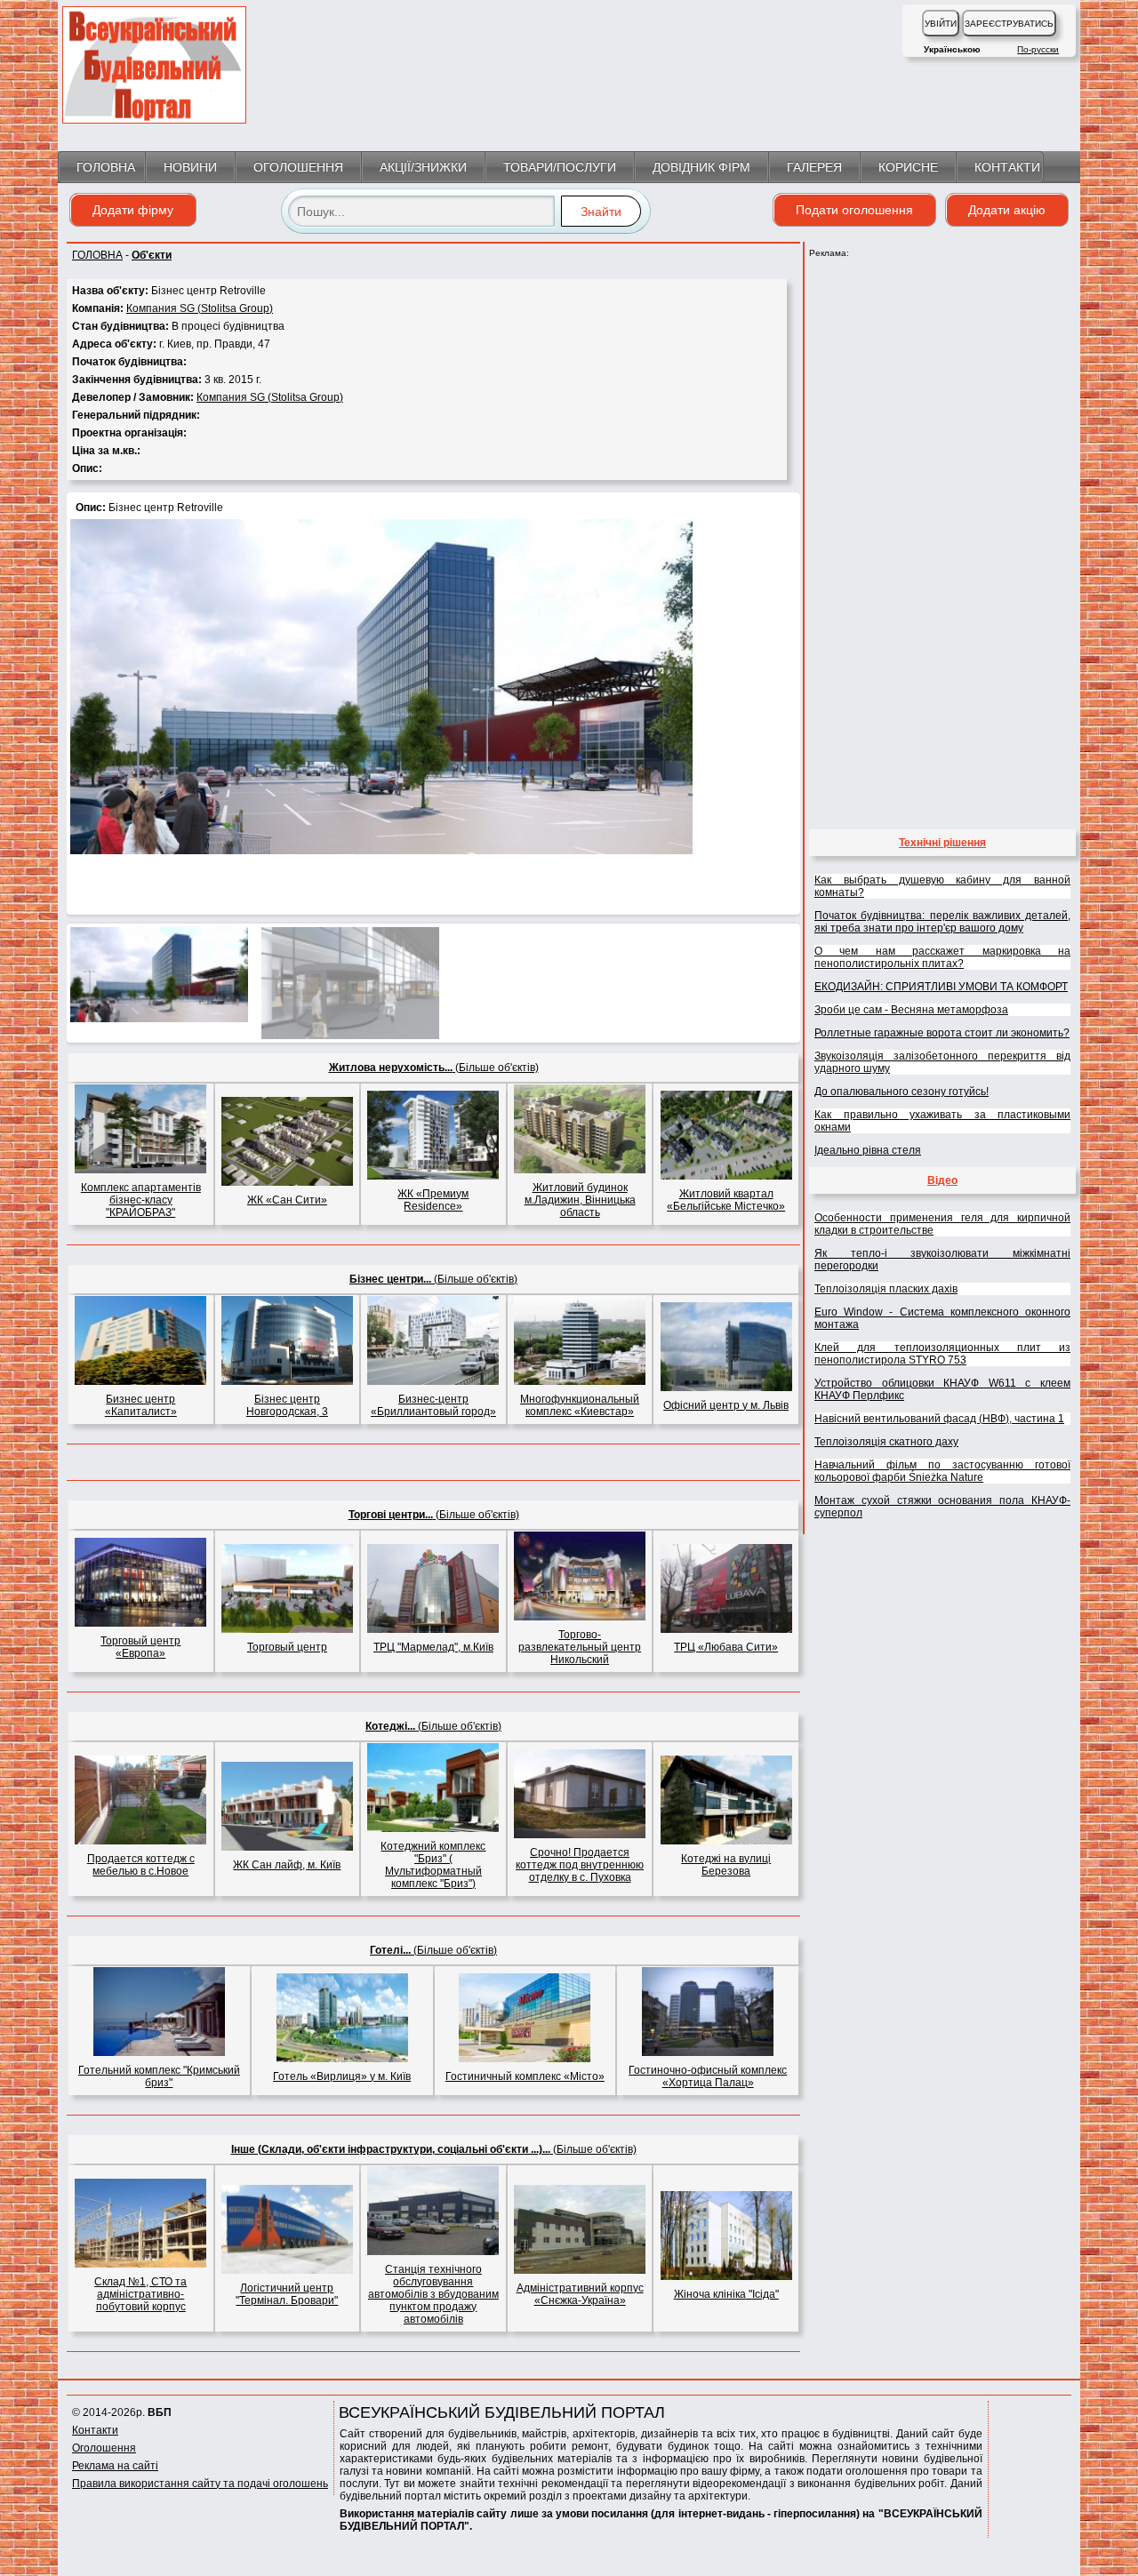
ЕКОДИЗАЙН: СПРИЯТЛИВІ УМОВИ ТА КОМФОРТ (941, 987)
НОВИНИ (190, 167)
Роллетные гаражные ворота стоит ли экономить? (942, 1033)
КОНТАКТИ (1007, 167)
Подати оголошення (854, 210)
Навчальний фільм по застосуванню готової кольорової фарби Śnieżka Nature (942, 1471)
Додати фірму (133, 210)
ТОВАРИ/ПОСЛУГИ (560, 167)
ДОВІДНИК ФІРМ (701, 167)
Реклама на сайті (115, 2466)
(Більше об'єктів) (434, 1068)
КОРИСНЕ (908, 167)
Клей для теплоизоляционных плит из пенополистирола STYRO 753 (942, 1354)
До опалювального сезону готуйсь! (902, 1092)
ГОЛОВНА (97, 255)
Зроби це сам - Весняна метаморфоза (911, 1010)
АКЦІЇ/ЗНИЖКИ (423, 167)
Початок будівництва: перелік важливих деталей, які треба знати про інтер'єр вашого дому (942, 922)
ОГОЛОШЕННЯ (298, 167)
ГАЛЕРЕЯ (814, 167)
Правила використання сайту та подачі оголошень (200, 2484)
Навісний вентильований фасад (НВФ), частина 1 (939, 1419)
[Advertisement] (573, 44)
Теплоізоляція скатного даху (886, 1442)
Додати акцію (1007, 210)
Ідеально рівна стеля (868, 1150)
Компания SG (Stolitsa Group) (200, 308)
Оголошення (104, 2448)
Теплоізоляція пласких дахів (886, 1289)
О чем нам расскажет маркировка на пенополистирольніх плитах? (942, 957)
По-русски (1038, 49)
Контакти (95, 2430)
